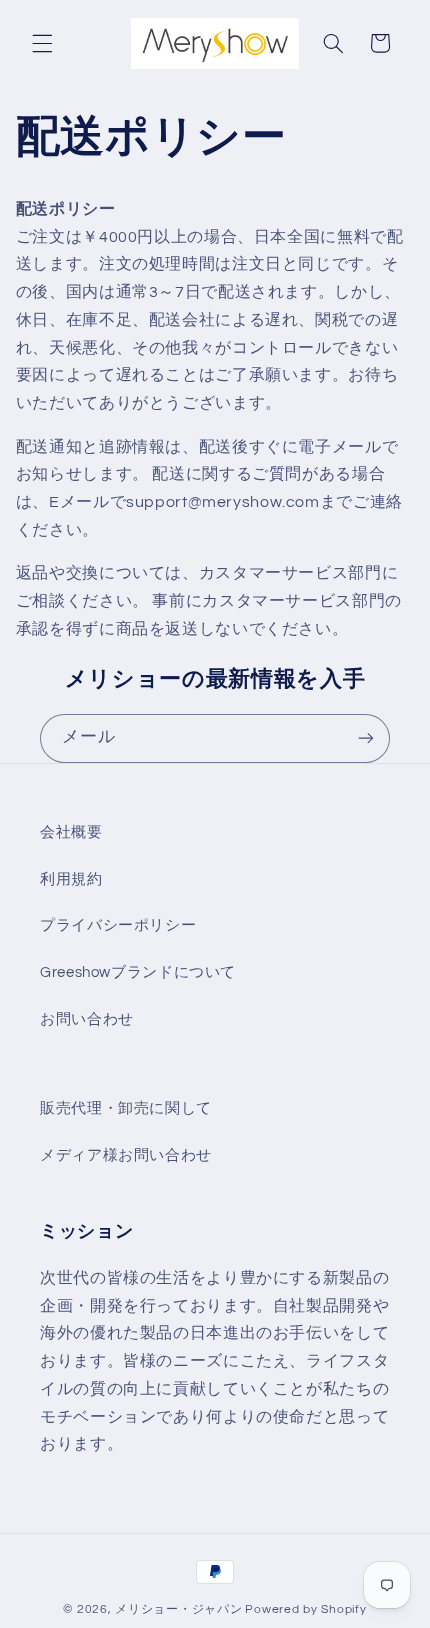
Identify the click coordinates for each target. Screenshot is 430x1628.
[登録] (366, 738)
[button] (42, 43)
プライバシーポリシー (118, 925)
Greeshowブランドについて (138, 972)
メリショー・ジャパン (178, 1609)
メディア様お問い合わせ (126, 1155)
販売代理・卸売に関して (126, 1108)
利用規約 (71, 879)
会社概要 (71, 832)
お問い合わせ (87, 1019)
